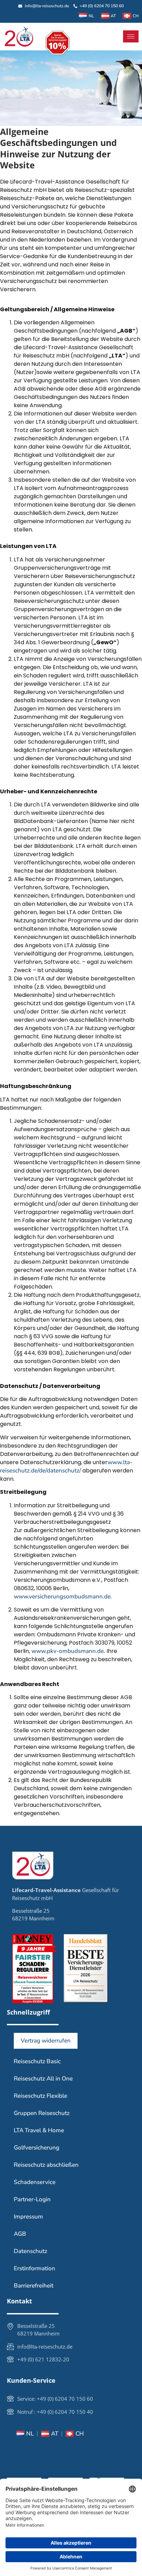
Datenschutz (31, 2251)
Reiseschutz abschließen (46, 2165)
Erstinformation (34, 2268)
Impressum (28, 2217)
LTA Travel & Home (39, 2130)
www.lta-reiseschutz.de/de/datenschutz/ (66, 1466)
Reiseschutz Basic (37, 2061)
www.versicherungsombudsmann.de (62, 1596)
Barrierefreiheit (34, 2286)
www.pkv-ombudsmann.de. (68, 1651)
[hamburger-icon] (131, 36)
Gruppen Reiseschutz (42, 2113)
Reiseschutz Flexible (40, 2096)
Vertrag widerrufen (46, 2041)
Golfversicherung (37, 2148)
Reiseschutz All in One (43, 2079)
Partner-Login (32, 2199)
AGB (20, 2234)
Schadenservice (35, 2182)
